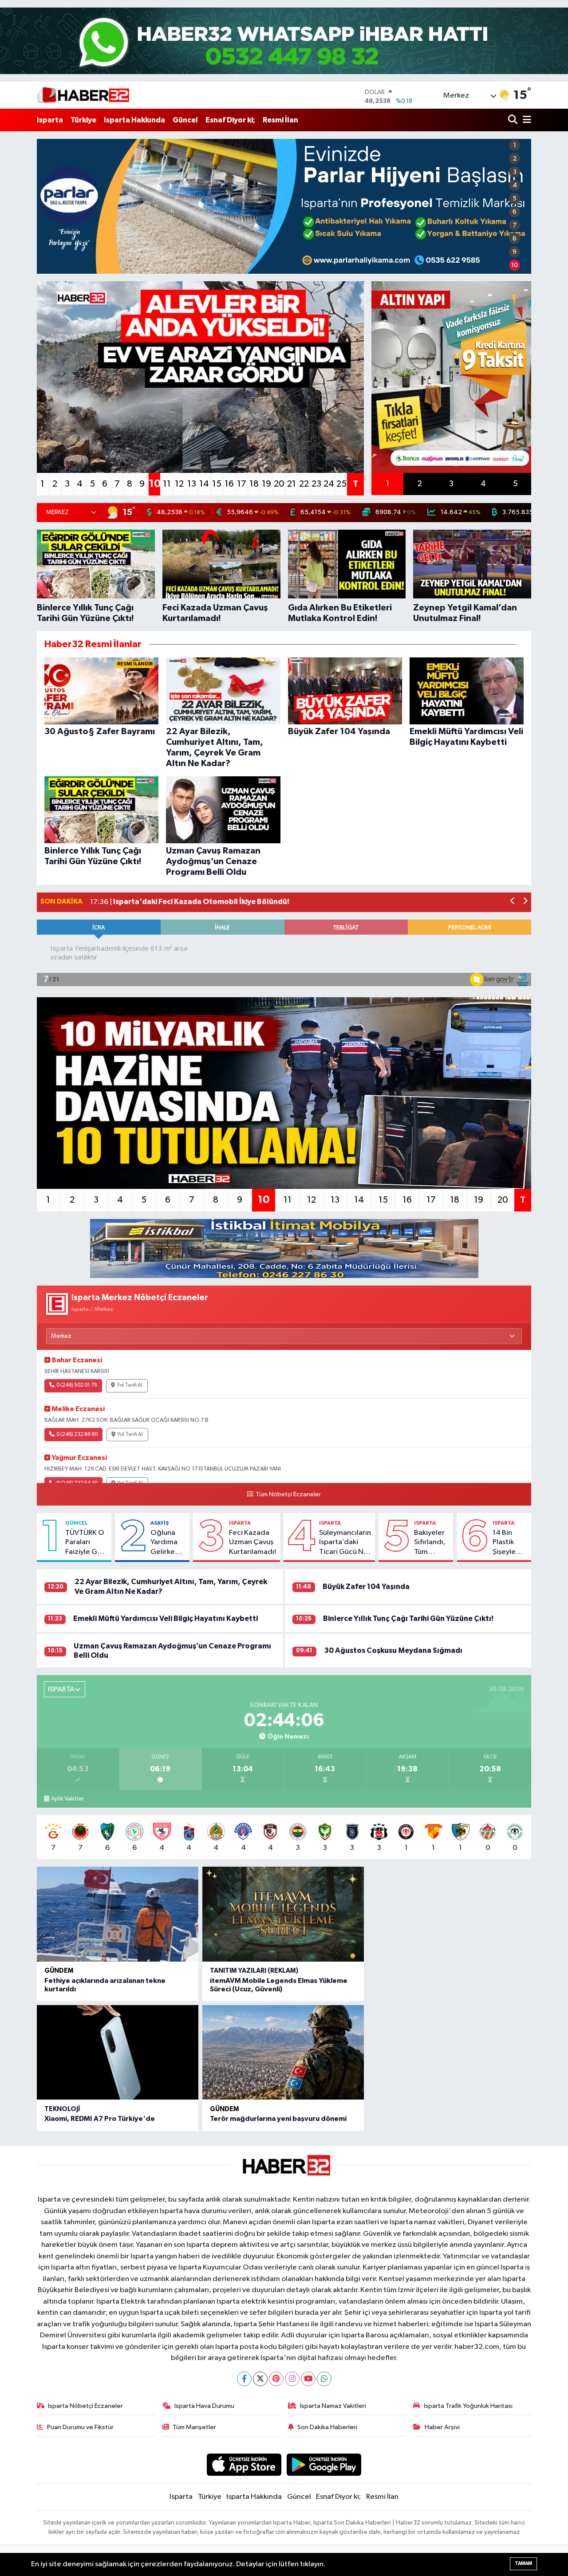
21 (292, 484)
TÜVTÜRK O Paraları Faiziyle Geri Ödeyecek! (86, 1543)
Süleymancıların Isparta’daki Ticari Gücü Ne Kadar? (345, 1543)
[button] (513, 902)
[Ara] (514, 120)
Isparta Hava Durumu (204, 2406)
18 (254, 484)
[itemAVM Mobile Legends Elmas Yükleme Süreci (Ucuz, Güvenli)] (283, 1914)
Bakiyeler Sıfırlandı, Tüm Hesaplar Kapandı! (430, 1543)
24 (329, 484)
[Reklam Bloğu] (284, 1249)
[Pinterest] (276, 2379)
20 (279, 484)
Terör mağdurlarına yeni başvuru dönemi (278, 2119)
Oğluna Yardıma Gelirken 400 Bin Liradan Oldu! (165, 1543)
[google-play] (324, 2464)
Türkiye (83, 120)
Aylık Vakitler (67, 1799)
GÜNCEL (77, 1523)
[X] (260, 2379)
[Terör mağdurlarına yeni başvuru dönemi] (283, 2053)
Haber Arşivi (442, 2427)
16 (229, 484)
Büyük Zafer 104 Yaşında (366, 1587)
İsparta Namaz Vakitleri (333, 2406)
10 (515, 265)
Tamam (523, 2563)
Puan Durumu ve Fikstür (80, 2427)
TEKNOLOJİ (62, 2109)
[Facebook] (244, 2379)
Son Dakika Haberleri (327, 2427)
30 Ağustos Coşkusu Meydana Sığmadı (393, 1650)
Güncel (185, 120)
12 (179, 484)
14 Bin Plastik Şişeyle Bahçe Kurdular (507, 1543)
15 (217, 484)
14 (204, 484)
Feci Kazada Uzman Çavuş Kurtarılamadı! (252, 1542)
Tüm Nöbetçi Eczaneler (288, 1494)
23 (316, 484)
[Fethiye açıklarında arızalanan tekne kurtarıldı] (118, 1914)
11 (167, 484)
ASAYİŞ (160, 1523)
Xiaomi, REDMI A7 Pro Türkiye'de (100, 2119)
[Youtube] (308, 2379)
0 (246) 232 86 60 (77, 1435)
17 (242, 484)
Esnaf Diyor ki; (230, 120)
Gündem (59, 1971)
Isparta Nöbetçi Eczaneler (85, 2406)
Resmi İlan (280, 120)
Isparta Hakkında (134, 120)
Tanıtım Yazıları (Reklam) (254, 1971)
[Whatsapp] (324, 2379)
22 (304, 484)
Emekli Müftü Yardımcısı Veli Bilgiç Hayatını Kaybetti (166, 1618)
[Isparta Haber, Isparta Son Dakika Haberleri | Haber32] (83, 95)
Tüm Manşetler (194, 2427)
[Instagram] (292, 2379)
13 (192, 484)
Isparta (50, 120)
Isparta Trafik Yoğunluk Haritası (468, 2406)
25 (341, 484)
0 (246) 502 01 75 (77, 1385)
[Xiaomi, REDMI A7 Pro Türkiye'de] (118, 2053)
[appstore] (244, 2464)
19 (266, 484)
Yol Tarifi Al (130, 1385)
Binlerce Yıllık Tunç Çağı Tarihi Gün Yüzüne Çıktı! (408, 1618)
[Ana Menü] (525, 120)
